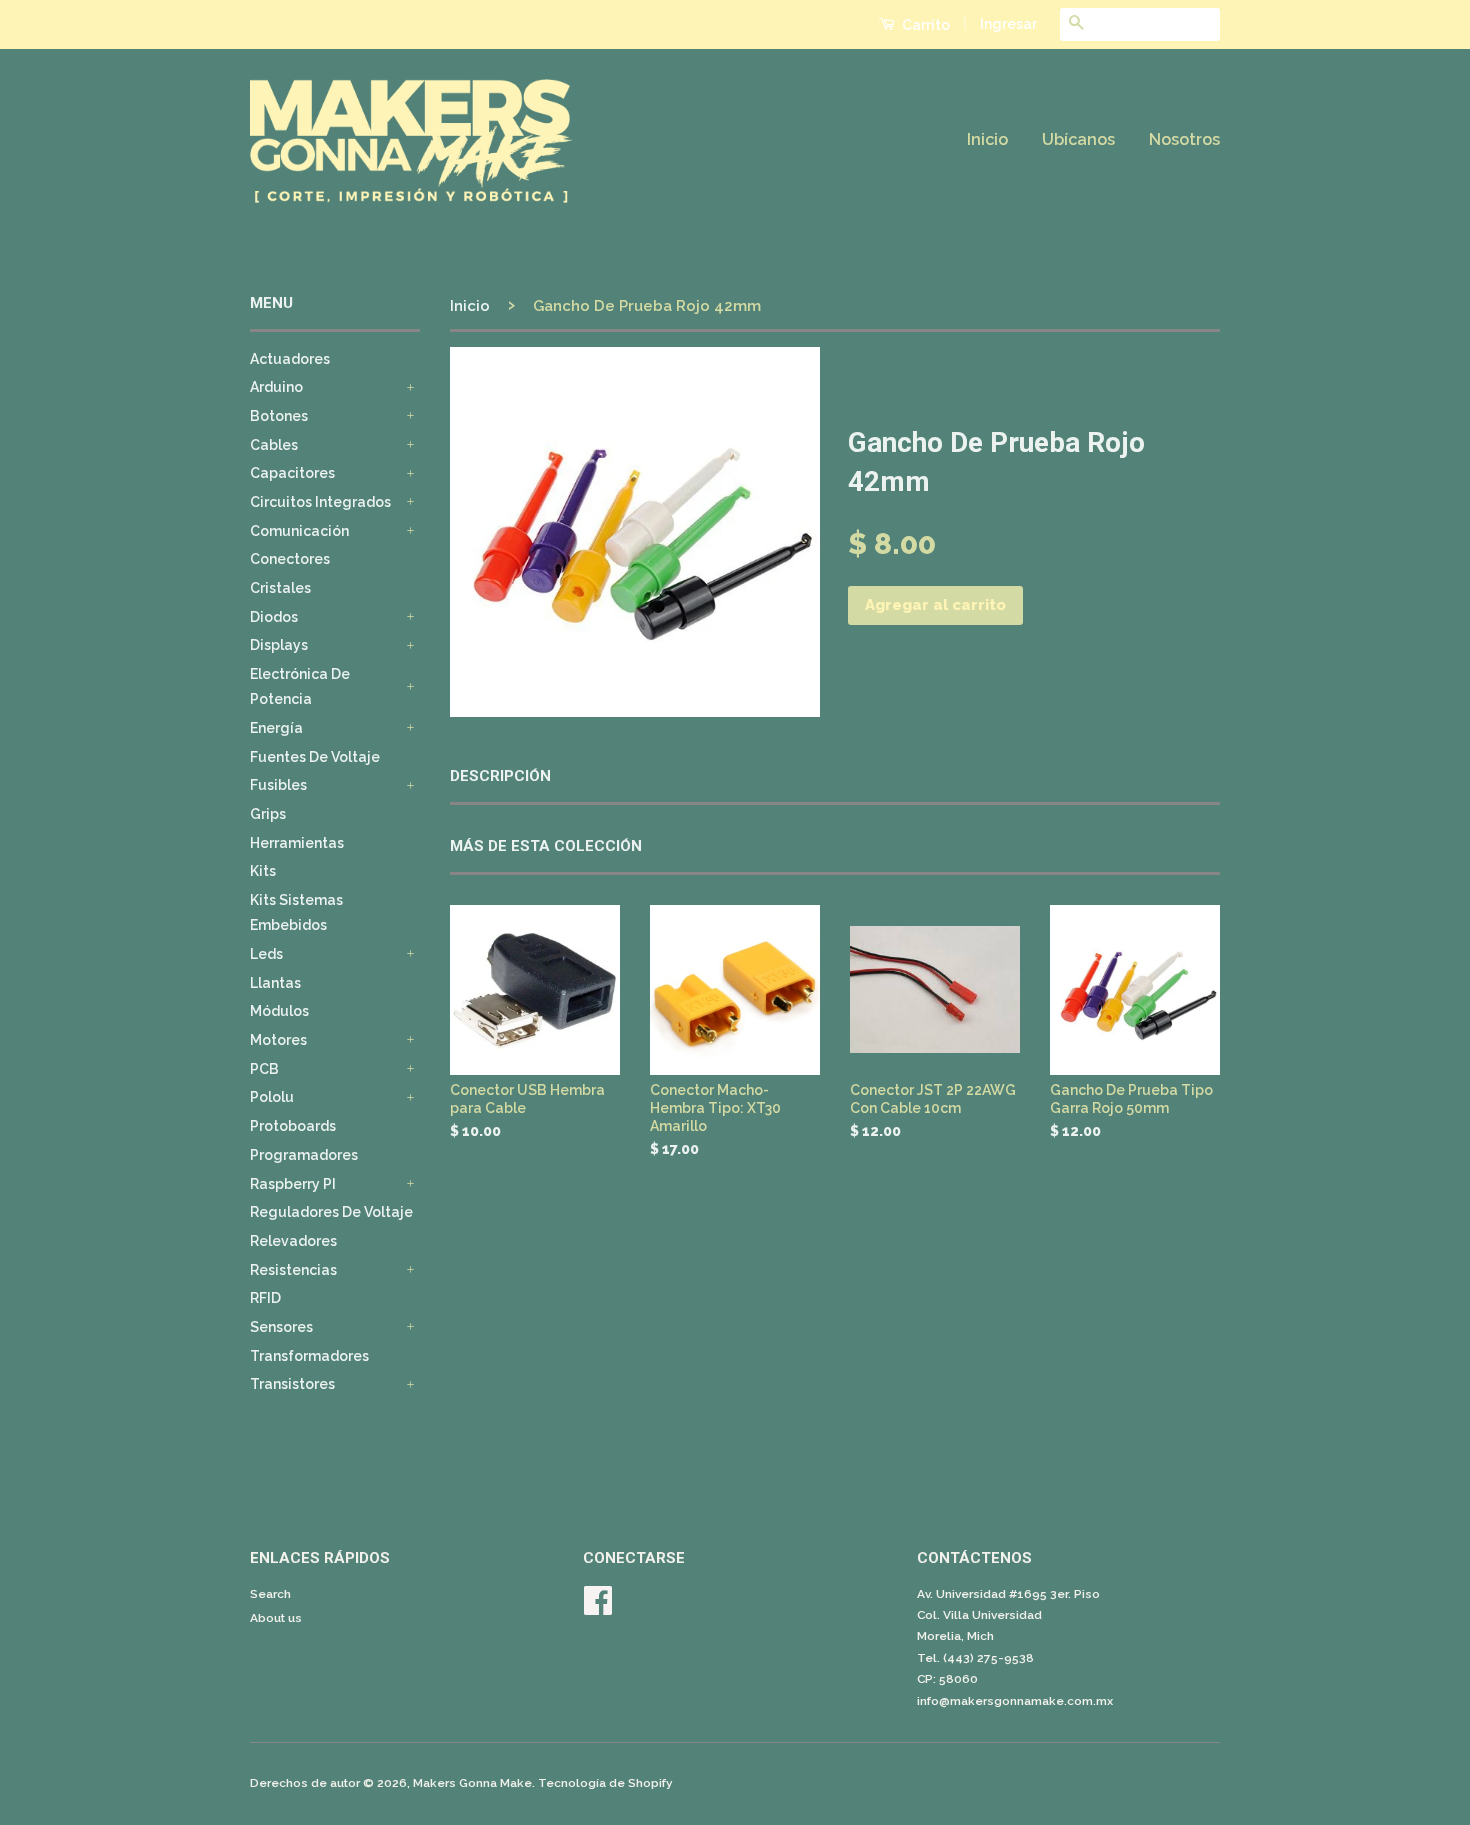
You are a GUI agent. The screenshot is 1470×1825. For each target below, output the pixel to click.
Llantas (275, 983)
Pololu (272, 1097)
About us (276, 1618)
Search (270, 1594)
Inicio (987, 139)
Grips (268, 814)
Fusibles (278, 785)
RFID (265, 1298)
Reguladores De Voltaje (331, 1212)
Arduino (276, 387)
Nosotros (1184, 139)
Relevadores (293, 1241)
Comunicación (299, 531)
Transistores (292, 1384)
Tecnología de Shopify (605, 1783)
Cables (274, 445)
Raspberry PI (293, 1184)
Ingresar (1008, 24)
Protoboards (293, 1126)
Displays (279, 645)
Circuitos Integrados (320, 502)
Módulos (279, 1011)
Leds (266, 954)
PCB (264, 1069)
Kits (263, 871)
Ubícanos (1078, 139)
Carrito (924, 25)
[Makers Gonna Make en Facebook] (598, 1608)
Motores (278, 1040)
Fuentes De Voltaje (315, 757)
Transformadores (309, 1356)
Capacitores (292, 473)
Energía (276, 728)
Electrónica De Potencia (300, 686)
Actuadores (290, 359)
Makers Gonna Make (472, 1783)
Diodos (274, 617)
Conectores (290, 559)
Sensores (281, 1327)
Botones (279, 416)
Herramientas (297, 843)
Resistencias (293, 1270)
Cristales (280, 588)
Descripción (500, 776)
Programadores (304, 1155)
